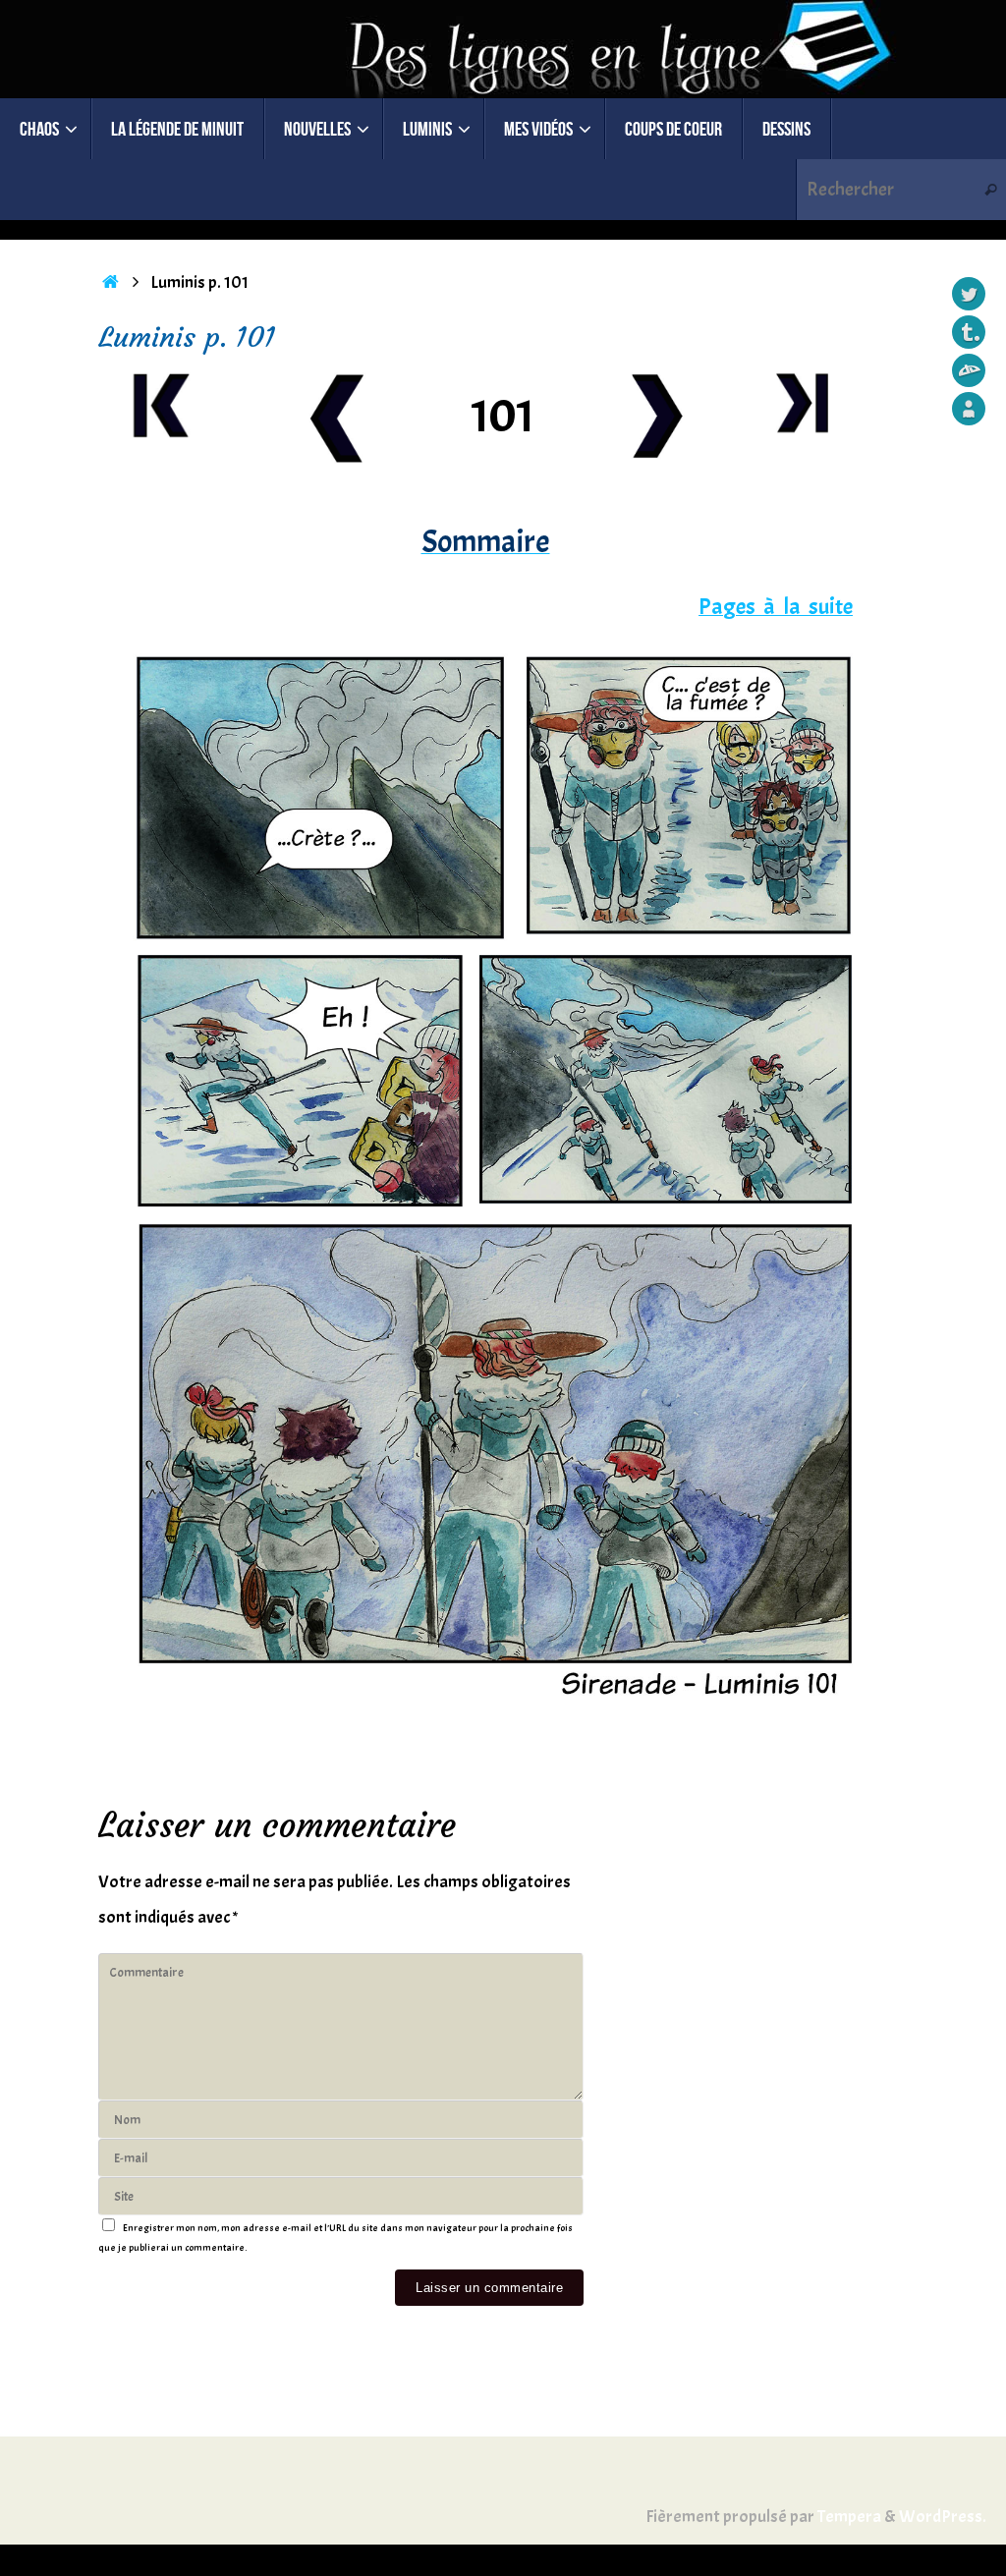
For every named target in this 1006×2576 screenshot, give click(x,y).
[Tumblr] (969, 332)
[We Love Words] (969, 409)
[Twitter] (969, 294)
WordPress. (943, 2517)
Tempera (849, 2517)
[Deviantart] (969, 370)
